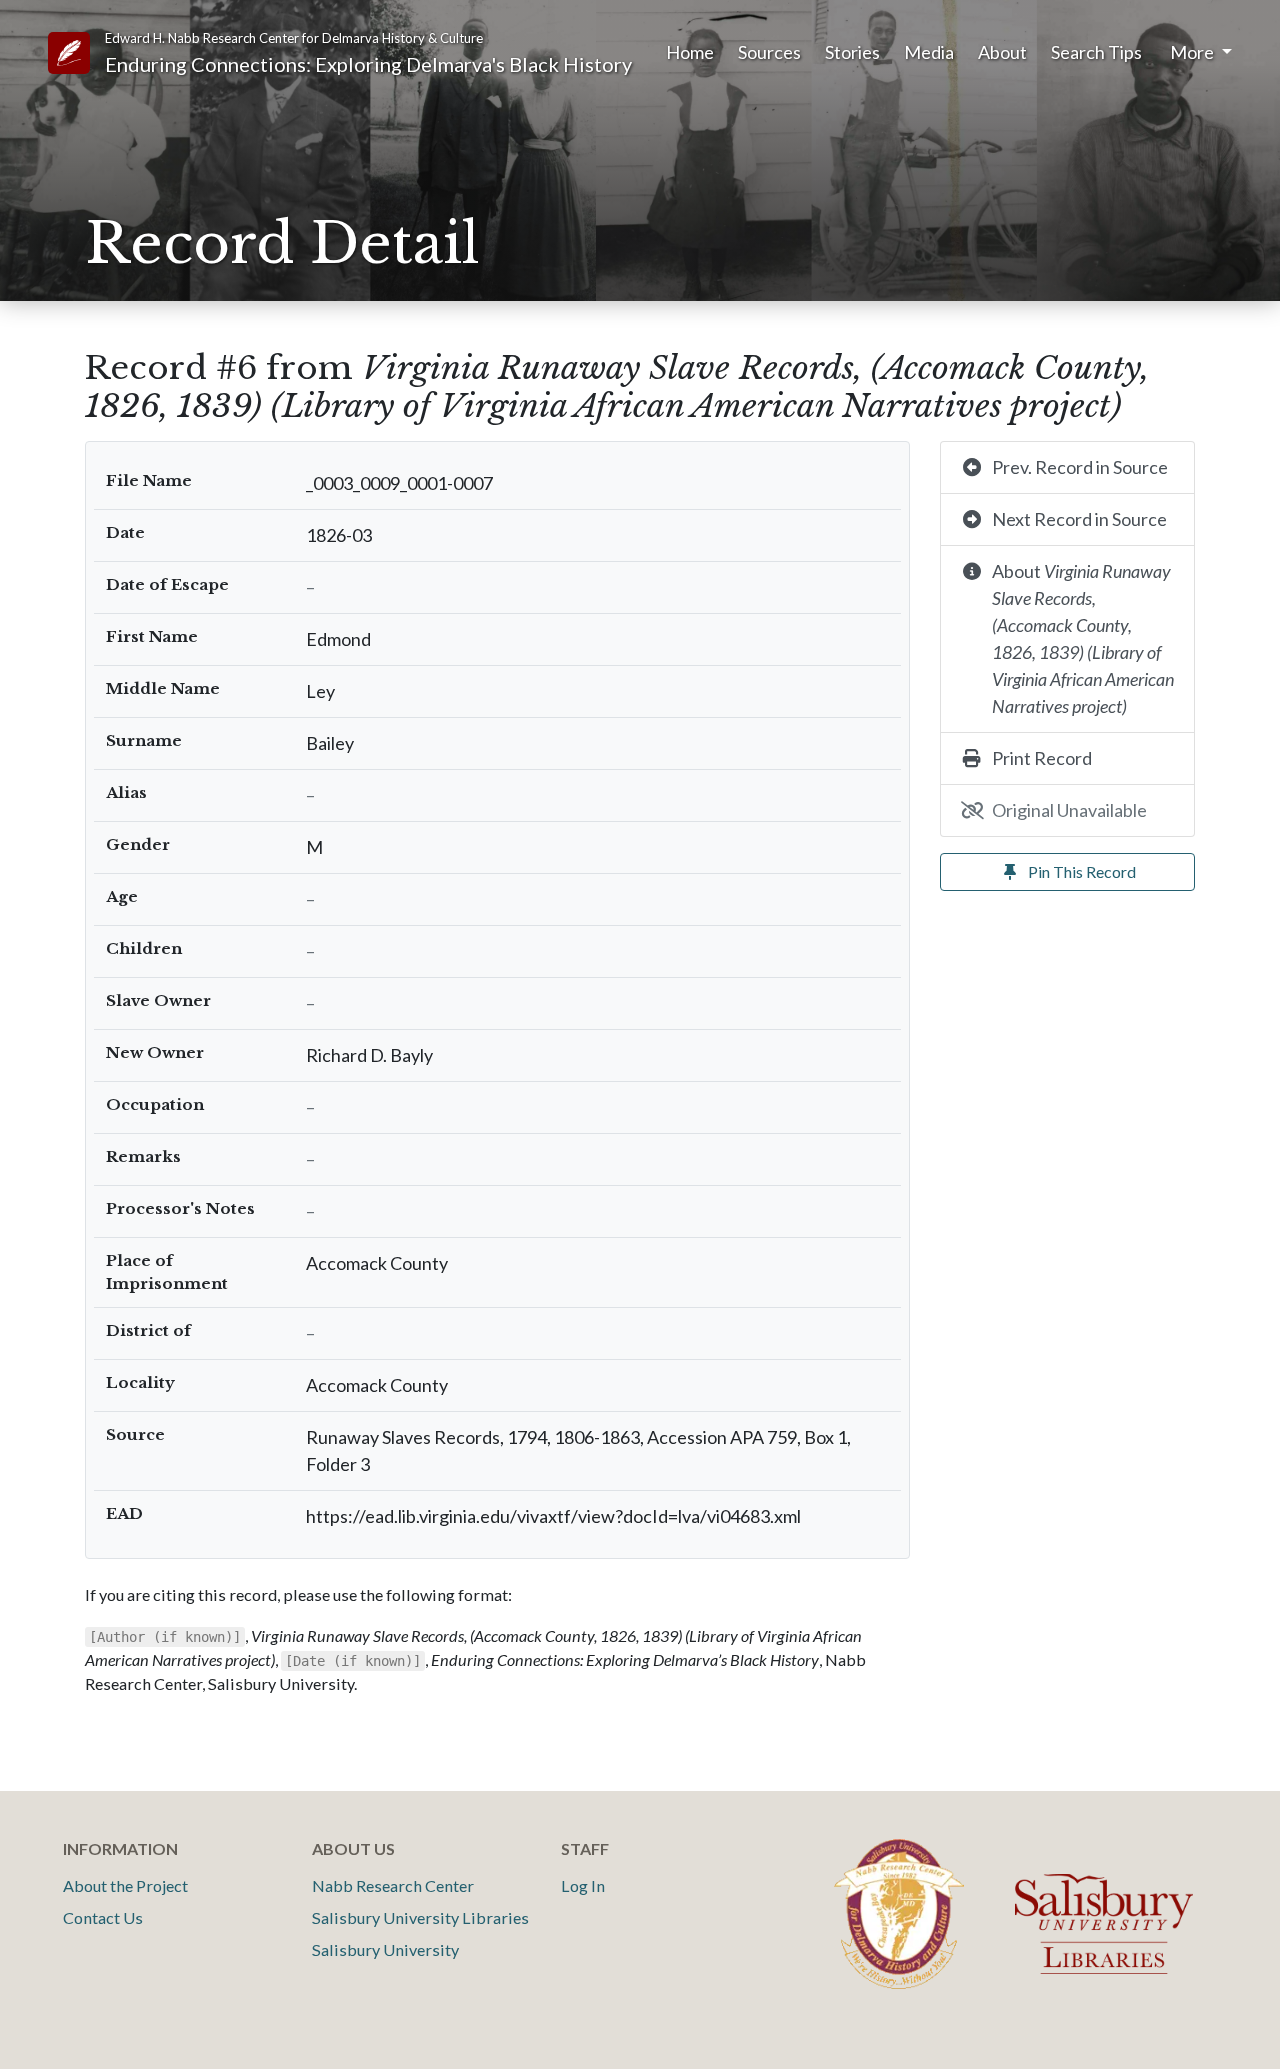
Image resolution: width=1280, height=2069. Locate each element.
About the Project (125, 1885)
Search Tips (1096, 52)
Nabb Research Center (393, 1885)
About (1002, 52)
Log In (583, 1885)
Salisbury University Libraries (420, 1917)
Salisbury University (385, 1949)
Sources (769, 52)
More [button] (1193, 52)
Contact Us (103, 1917)
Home (690, 52)
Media (929, 52)
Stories (852, 52)
